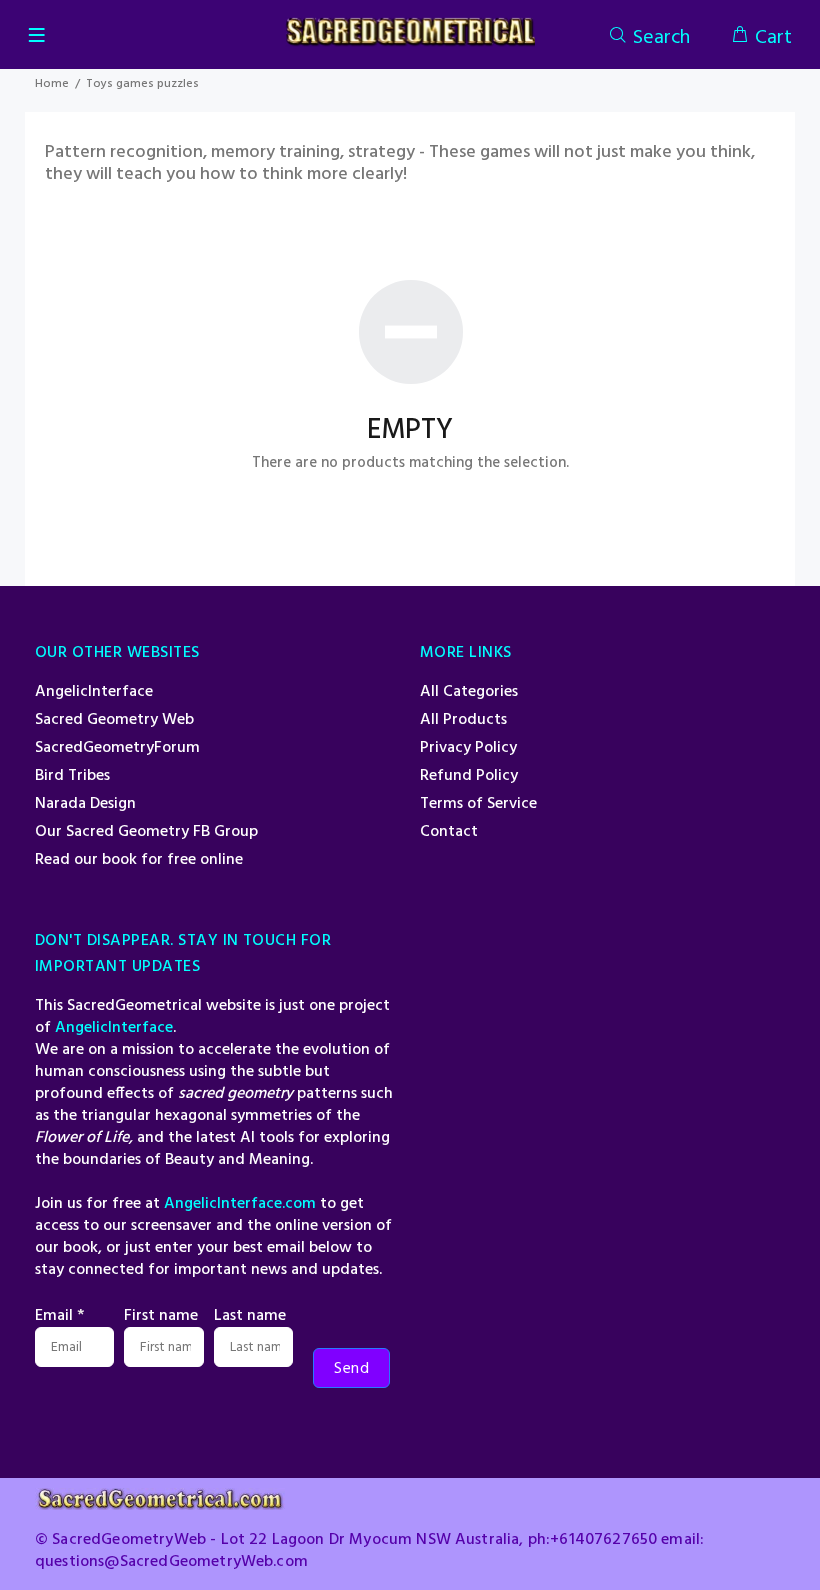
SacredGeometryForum (117, 748)
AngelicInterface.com (240, 1204)
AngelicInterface (94, 692)
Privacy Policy (468, 748)
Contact (449, 832)
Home (52, 84)
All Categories (469, 692)
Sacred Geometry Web (114, 720)
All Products (463, 720)
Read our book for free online (139, 860)
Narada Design (85, 804)
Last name (250, 1316)
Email (59, 1316)
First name (161, 1316)
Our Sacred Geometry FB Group (146, 832)
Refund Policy (469, 776)
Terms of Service (478, 804)
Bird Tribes (72, 776)
